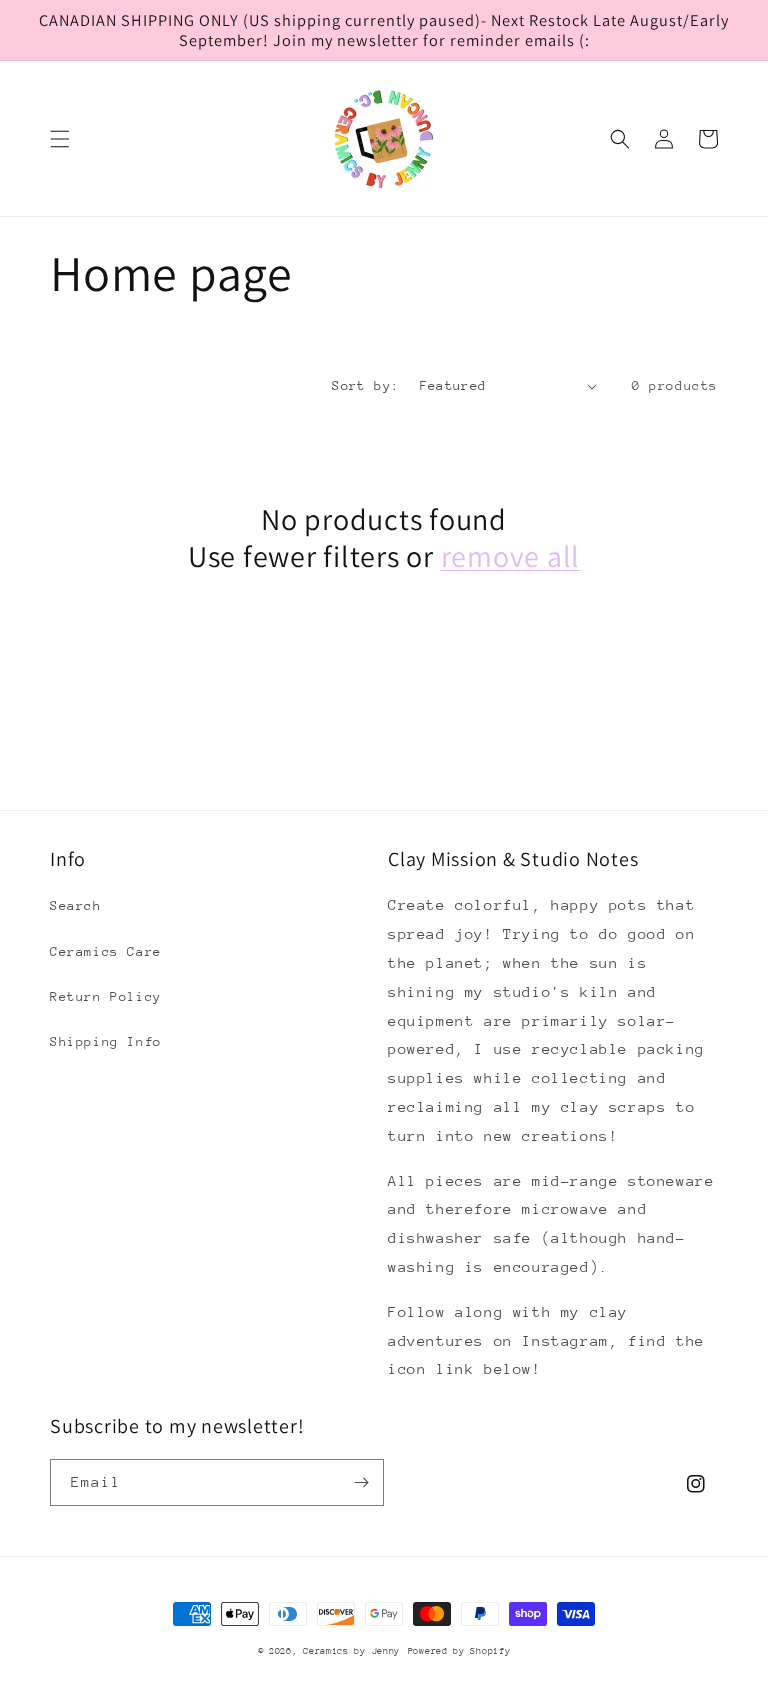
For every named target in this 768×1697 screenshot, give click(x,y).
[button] (60, 139)
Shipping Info (106, 1041)
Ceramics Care (106, 951)
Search (76, 905)
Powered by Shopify (459, 1650)
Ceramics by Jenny (351, 1650)
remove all (511, 556)
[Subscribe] (361, 1482)
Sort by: (365, 385)
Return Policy (106, 996)
